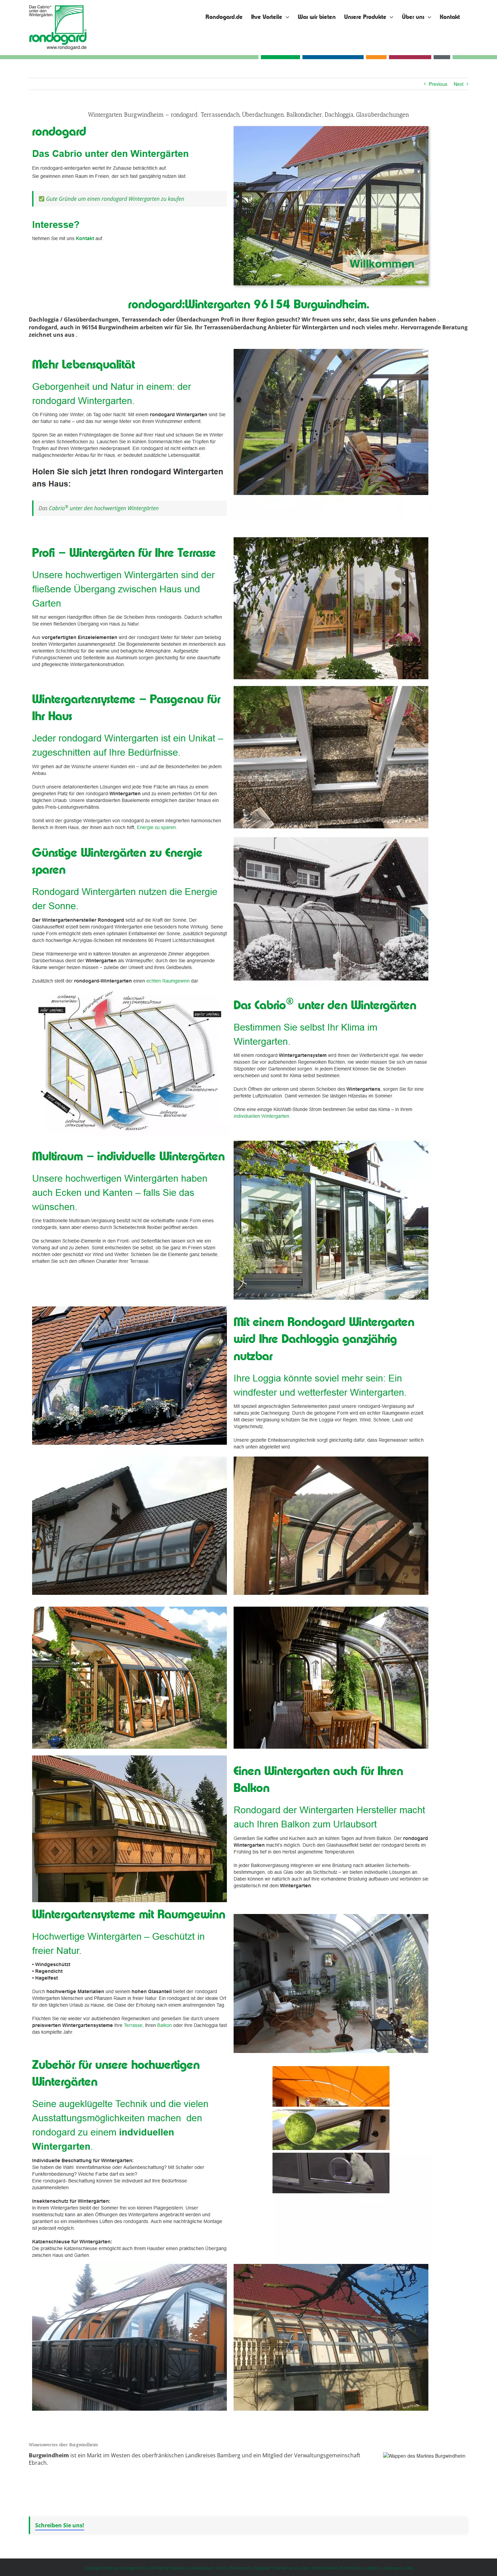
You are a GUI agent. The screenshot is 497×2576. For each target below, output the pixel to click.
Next (459, 84)
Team (221, 2568)
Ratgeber (263, 2568)
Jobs (304, 2568)
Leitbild (372, 2568)
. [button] (438, 320)
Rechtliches (351, 2568)
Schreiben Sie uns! (60, 2525)
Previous (438, 84)
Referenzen (240, 2568)
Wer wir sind (286, 2568)
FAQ (409, 2568)
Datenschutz (202, 2568)
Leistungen (392, 2568)
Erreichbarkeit (325, 2568)
